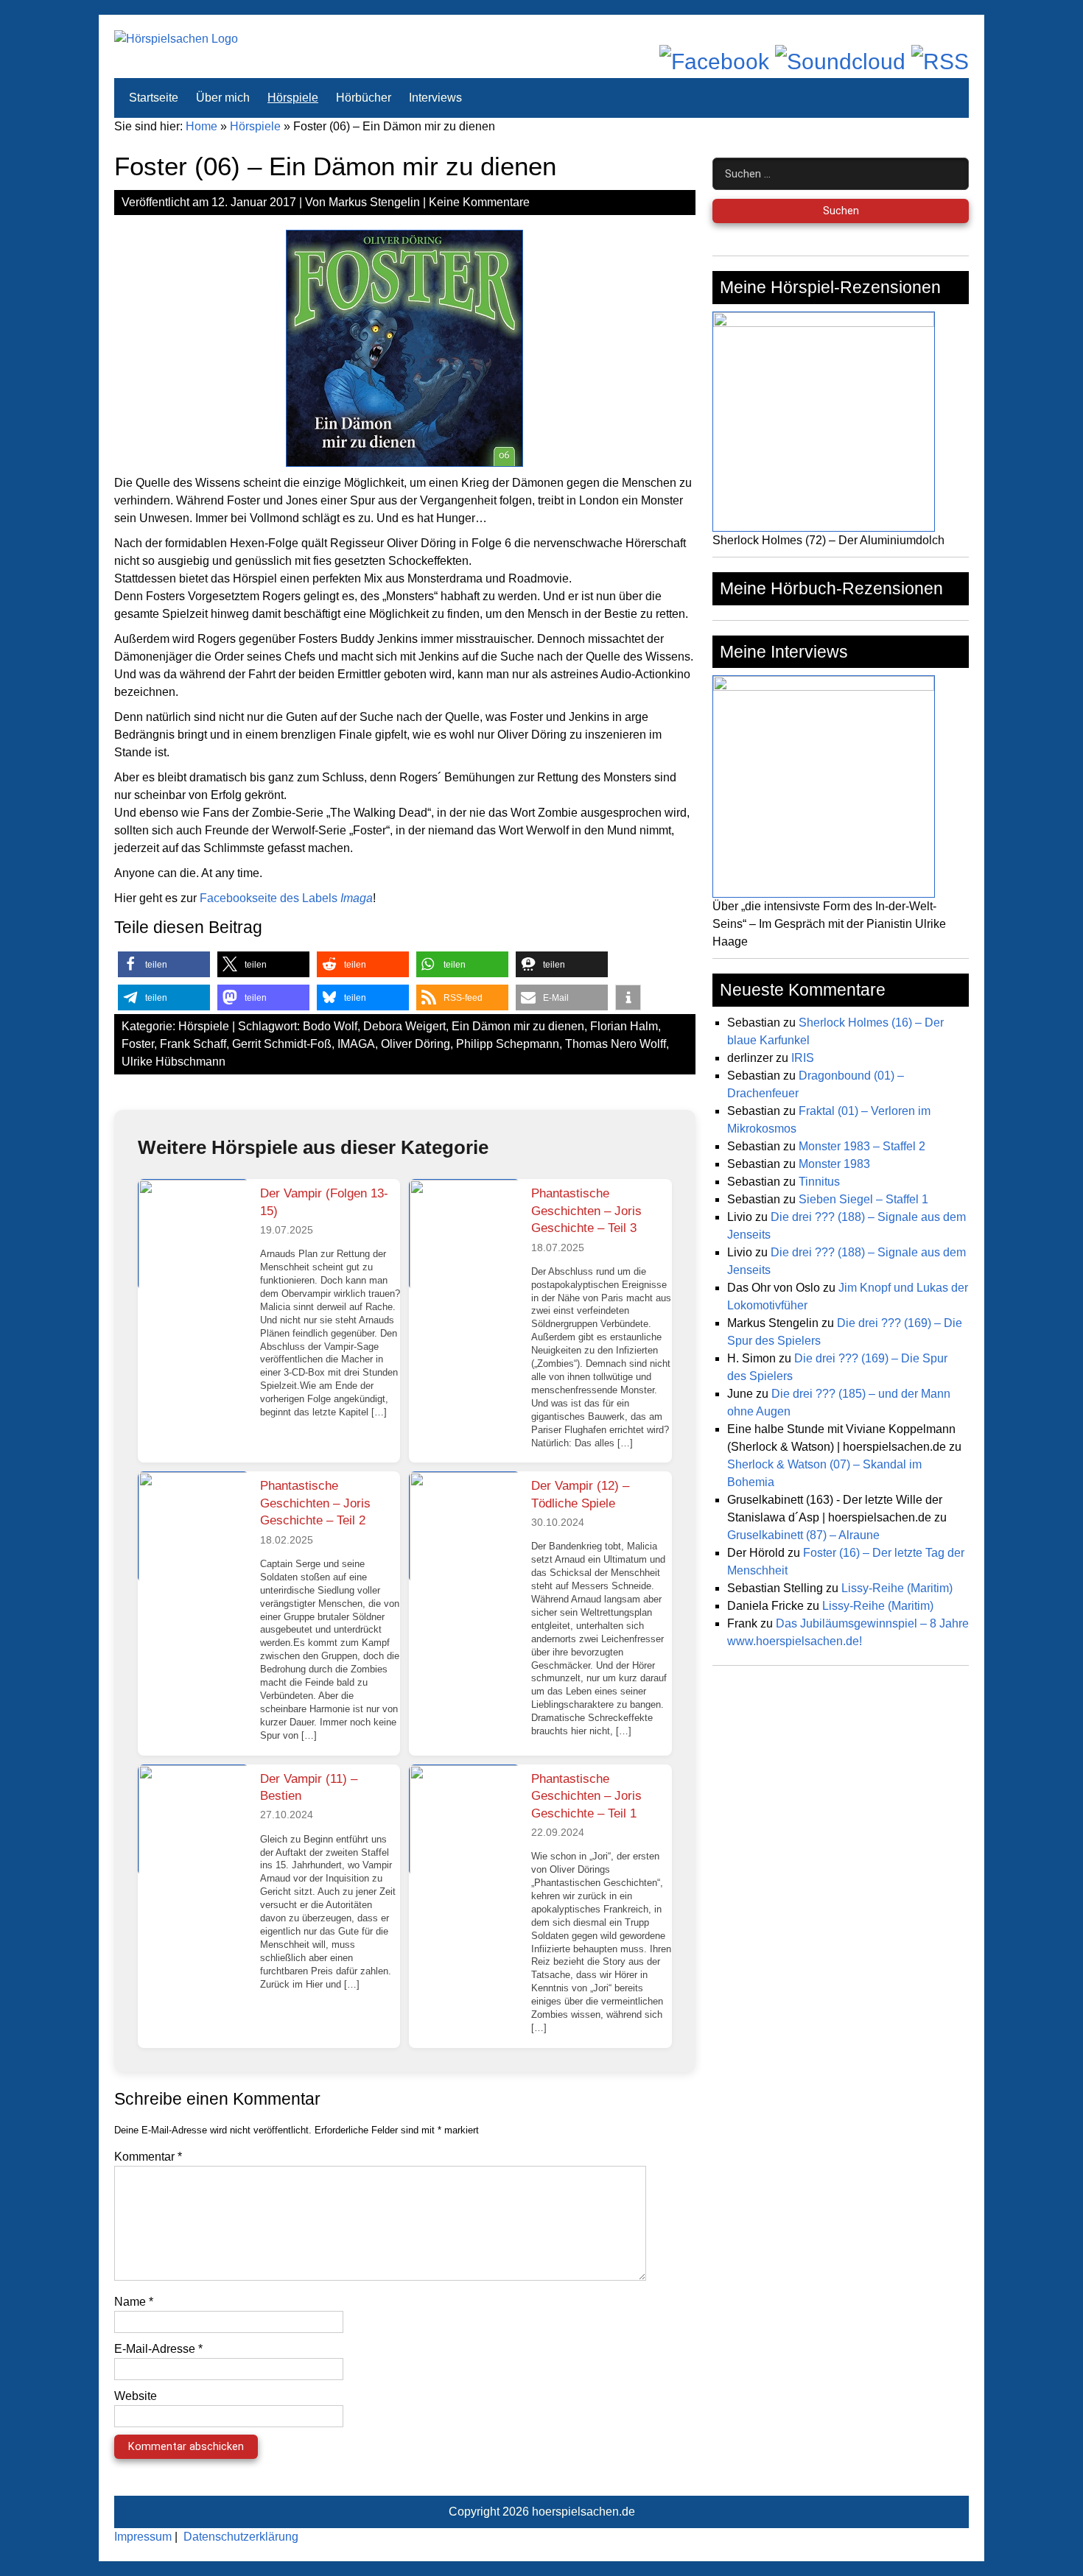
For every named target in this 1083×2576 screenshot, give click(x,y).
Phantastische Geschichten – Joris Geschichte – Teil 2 (315, 1503)
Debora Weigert (404, 1026)
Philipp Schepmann (508, 1044)
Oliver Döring (416, 1044)
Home (201, 126)
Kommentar (148, 2157)
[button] (164, 964)
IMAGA (356, 1044)
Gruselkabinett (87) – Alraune (803, 1535)
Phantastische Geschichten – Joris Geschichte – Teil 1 (586, 1796)
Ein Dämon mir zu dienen (518, 1026)
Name (134, 2302)
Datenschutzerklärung (241, 2537)
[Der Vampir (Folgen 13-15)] (193, 1234)
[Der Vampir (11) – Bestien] (193, 1820)
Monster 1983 (834, 1164)
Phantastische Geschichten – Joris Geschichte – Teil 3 (586, 1211)
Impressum (143, 2537)
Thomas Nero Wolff (616, 1044)
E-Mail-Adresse (158, 2349)
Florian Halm (624, 1026)
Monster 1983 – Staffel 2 (862, 1146)
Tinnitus (819, 1182)
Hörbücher (364, 98)
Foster (138, 1044)
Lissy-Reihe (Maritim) (897, 1588)
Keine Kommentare (479, 202)
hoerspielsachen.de (583, 2512)
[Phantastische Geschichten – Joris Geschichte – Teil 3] (464, 1234)
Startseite (154, 98)
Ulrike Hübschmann (174, 1062)
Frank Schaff (193, 1044)
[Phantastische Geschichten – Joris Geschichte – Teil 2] (193, 1527)
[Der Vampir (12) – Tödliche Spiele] (464, 1527)
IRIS (803, 1058)
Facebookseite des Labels (286, 898)
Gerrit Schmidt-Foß (282, 1044)
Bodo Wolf (330, 1026)
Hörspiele (293, 98)
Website (136, 2396)
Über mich (223, 98)
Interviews (435, 98)
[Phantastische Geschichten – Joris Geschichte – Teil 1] (464, 1820)
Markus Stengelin (374, 202)
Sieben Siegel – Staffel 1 (863, 1199)
